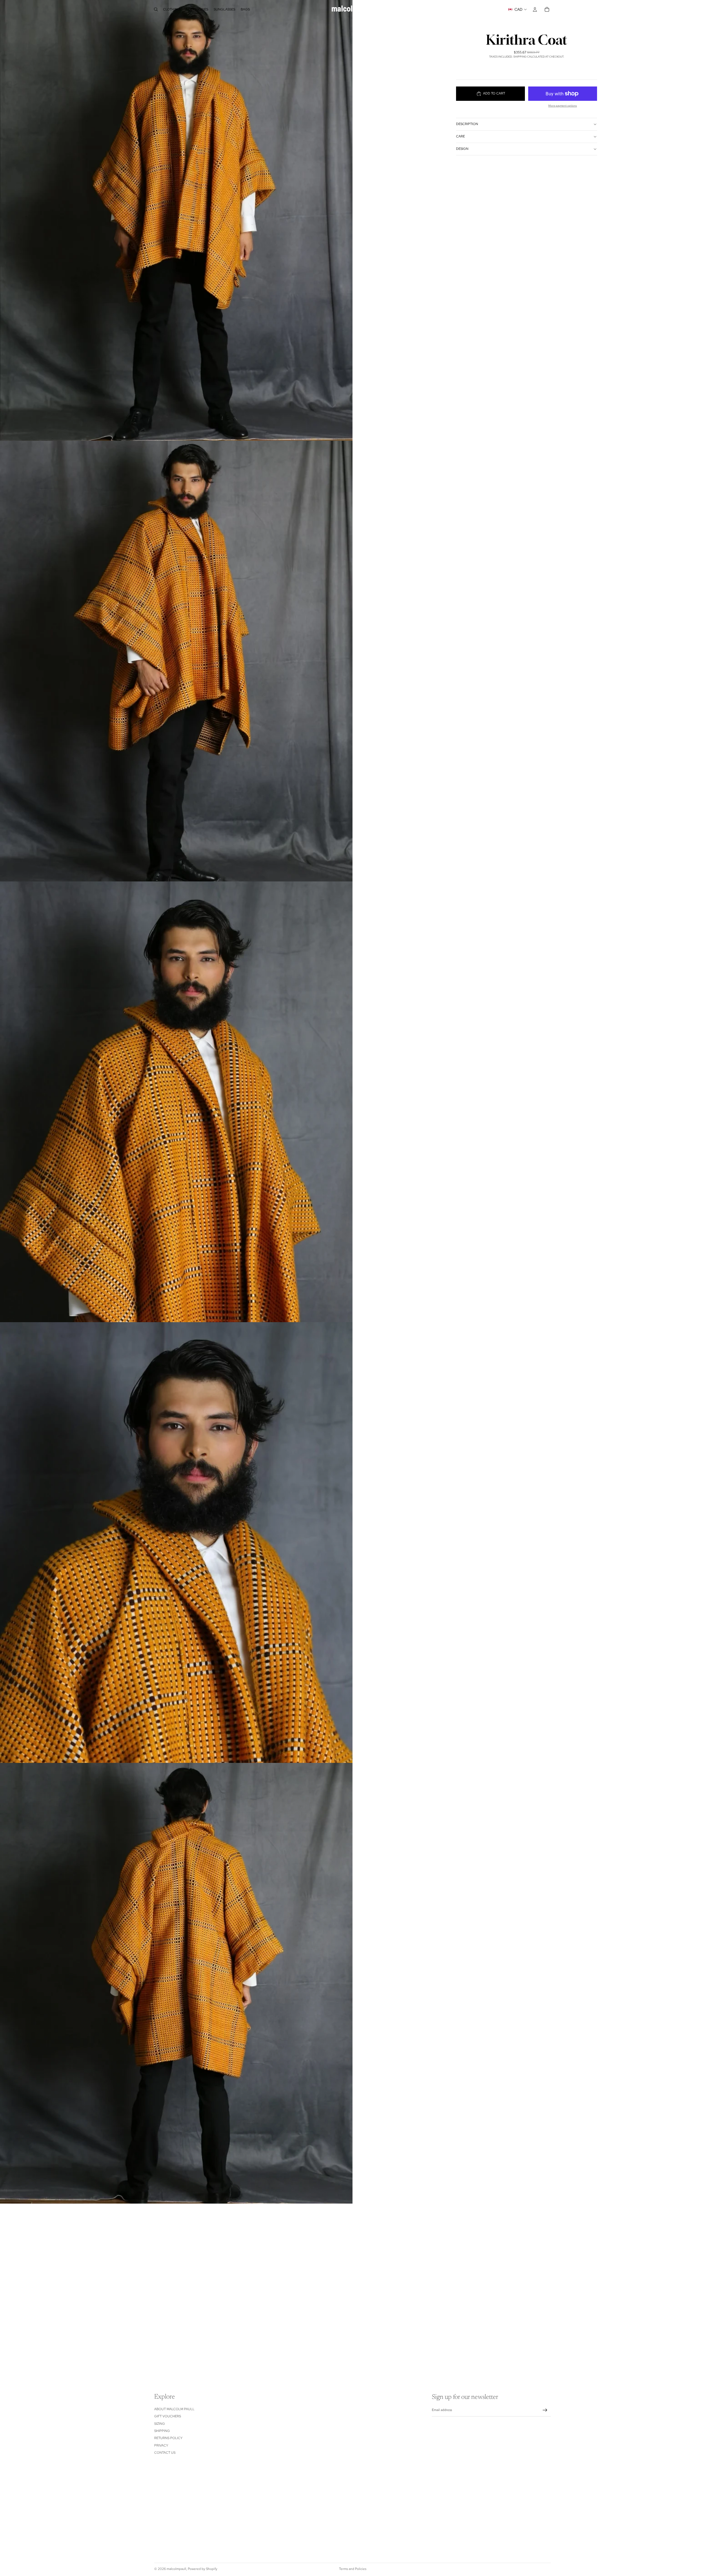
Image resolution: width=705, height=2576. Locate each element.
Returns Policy (168, 2438)
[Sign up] (545, 2410)
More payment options (563, 106)
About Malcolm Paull (174, 2409)
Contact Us (165, 2453)
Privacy (161, 2445)
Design (462, 149)
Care (460, 136)
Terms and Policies (353, 2569)
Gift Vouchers (168, 2416)
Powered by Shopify (203, 2569)
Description (467, 124)
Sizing (160, 2423)
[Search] (156, 9)
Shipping (162, 2431)
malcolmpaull (176, 2569)
